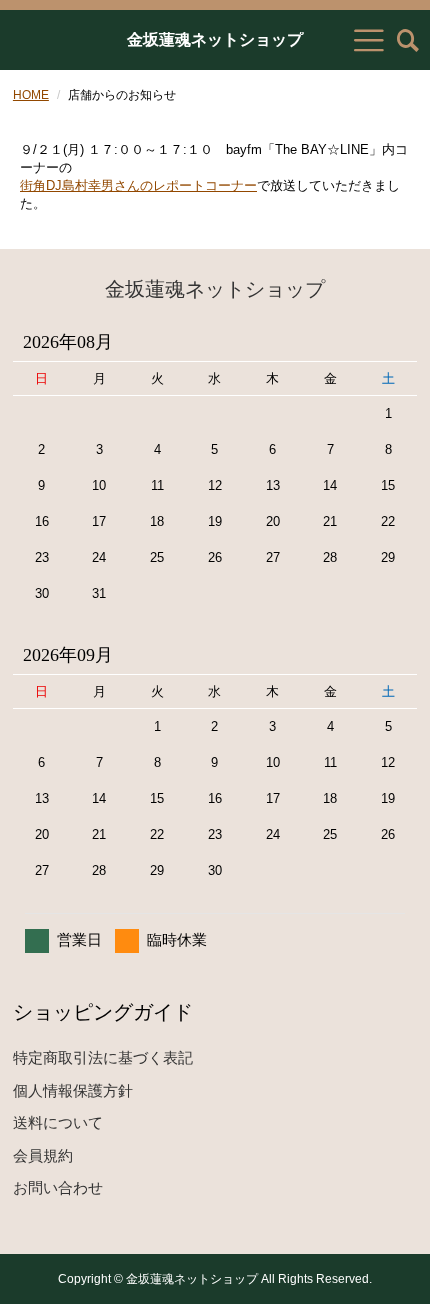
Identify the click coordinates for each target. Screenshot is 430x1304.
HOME (31, 95)
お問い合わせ (58, 1187)
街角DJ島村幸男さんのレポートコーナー (138, 185)
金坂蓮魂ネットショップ (215, 40)
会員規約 (43, 1155)
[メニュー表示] (369, 40)
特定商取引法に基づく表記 (103, 1057)
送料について (58, 1122)
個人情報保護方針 (73, 1090)
